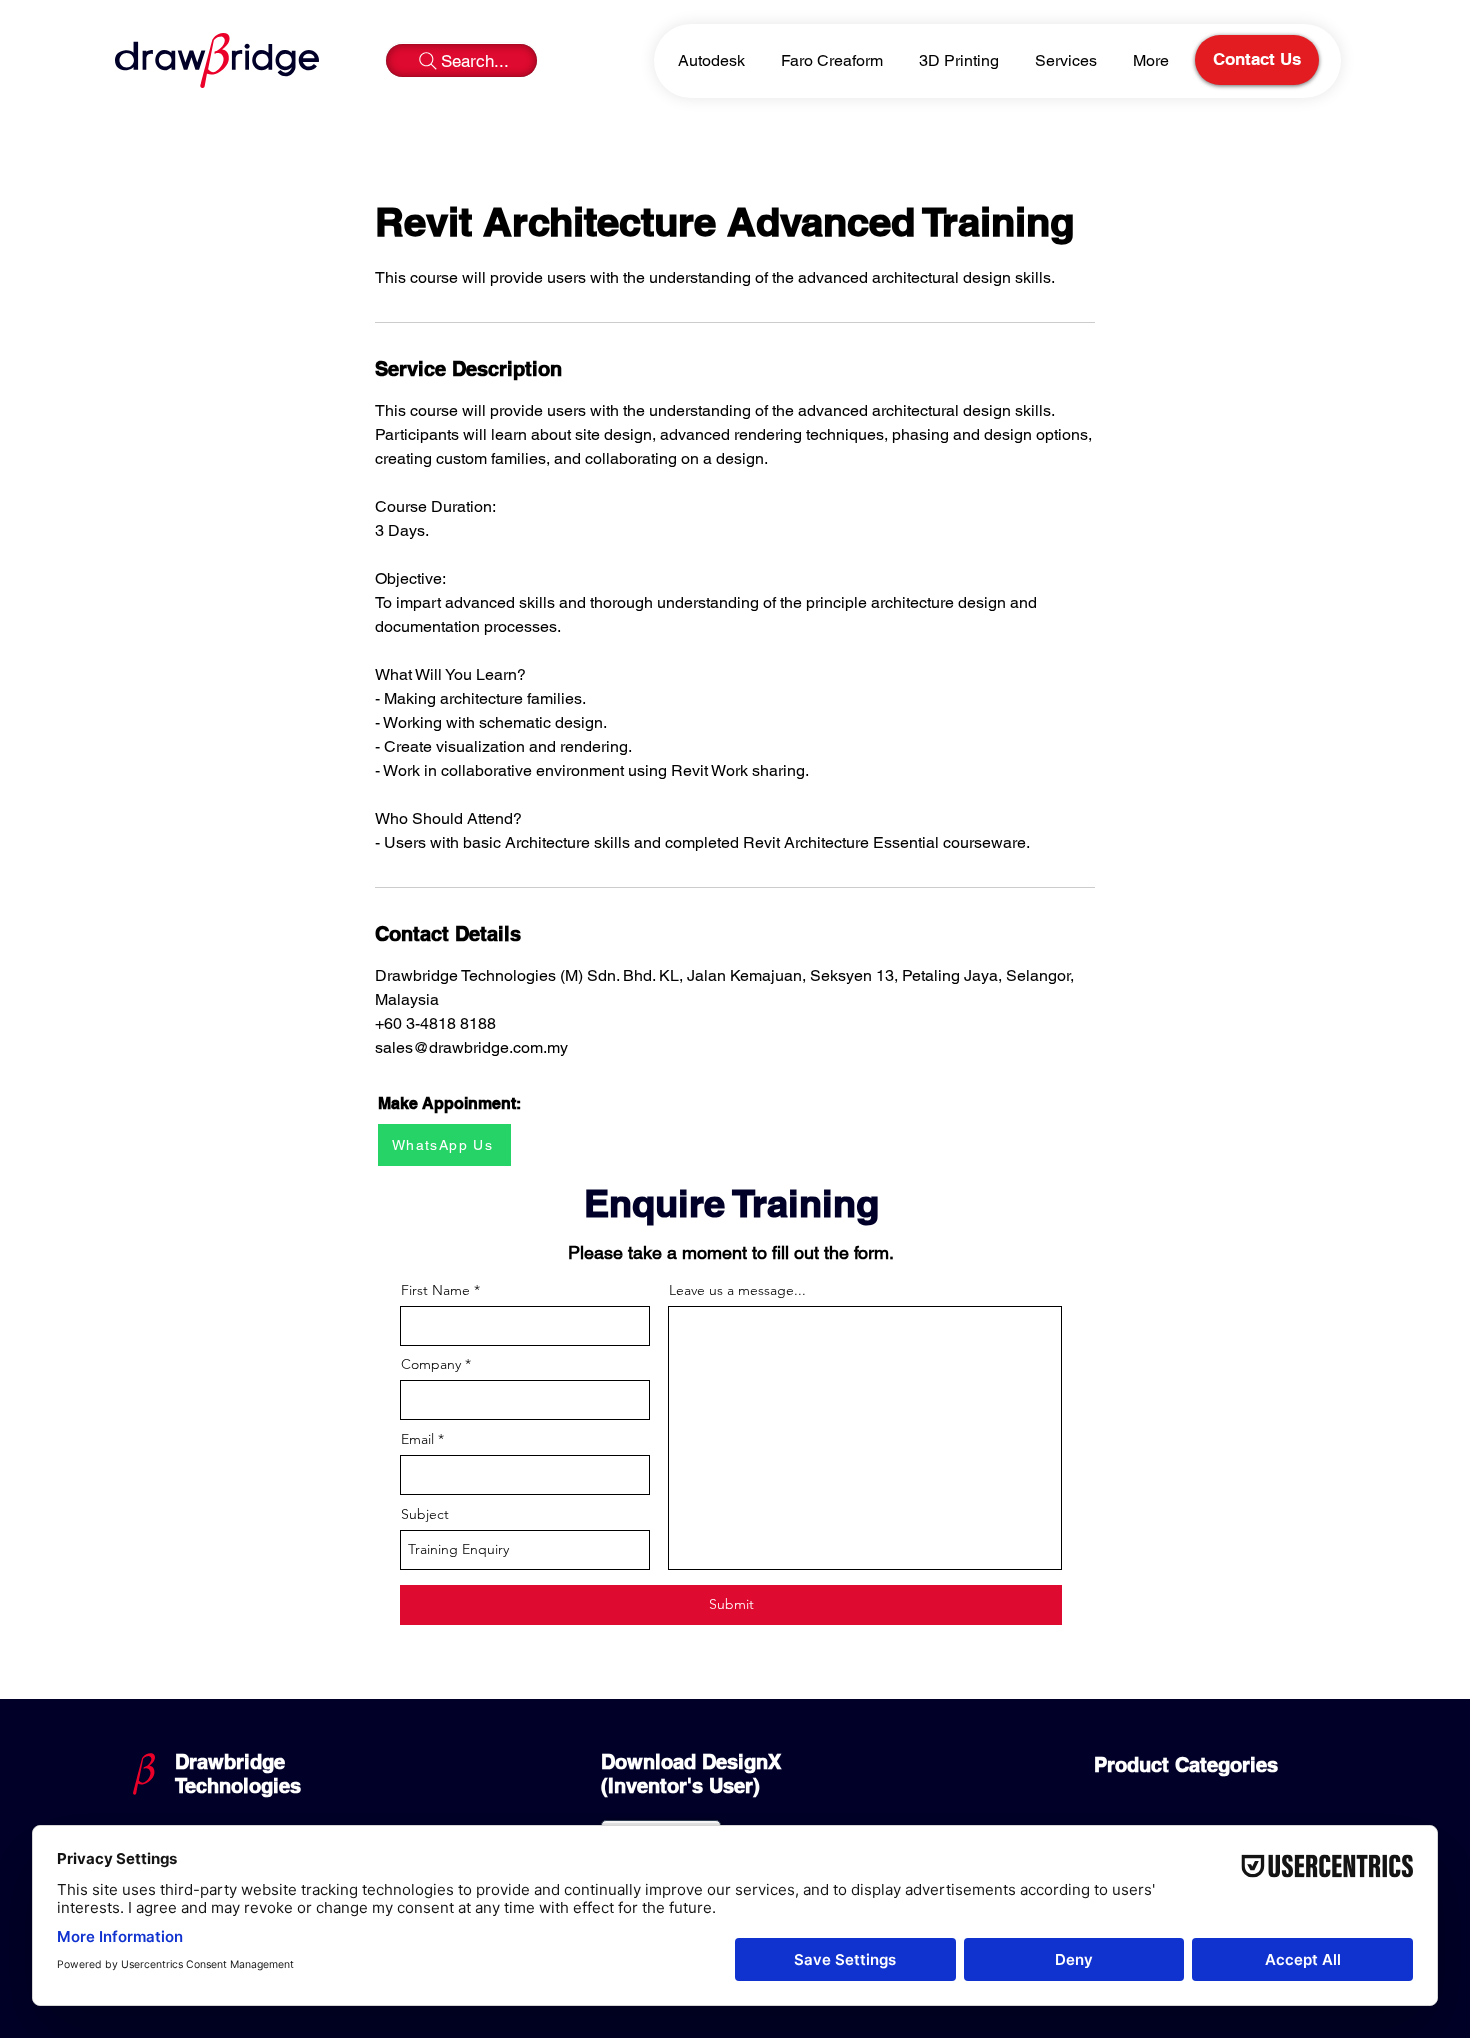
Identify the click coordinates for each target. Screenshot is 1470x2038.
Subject (425, 1514)
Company (431, 1364)
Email (417, 1439)
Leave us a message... (737, 1290)
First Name (435, 1290)
